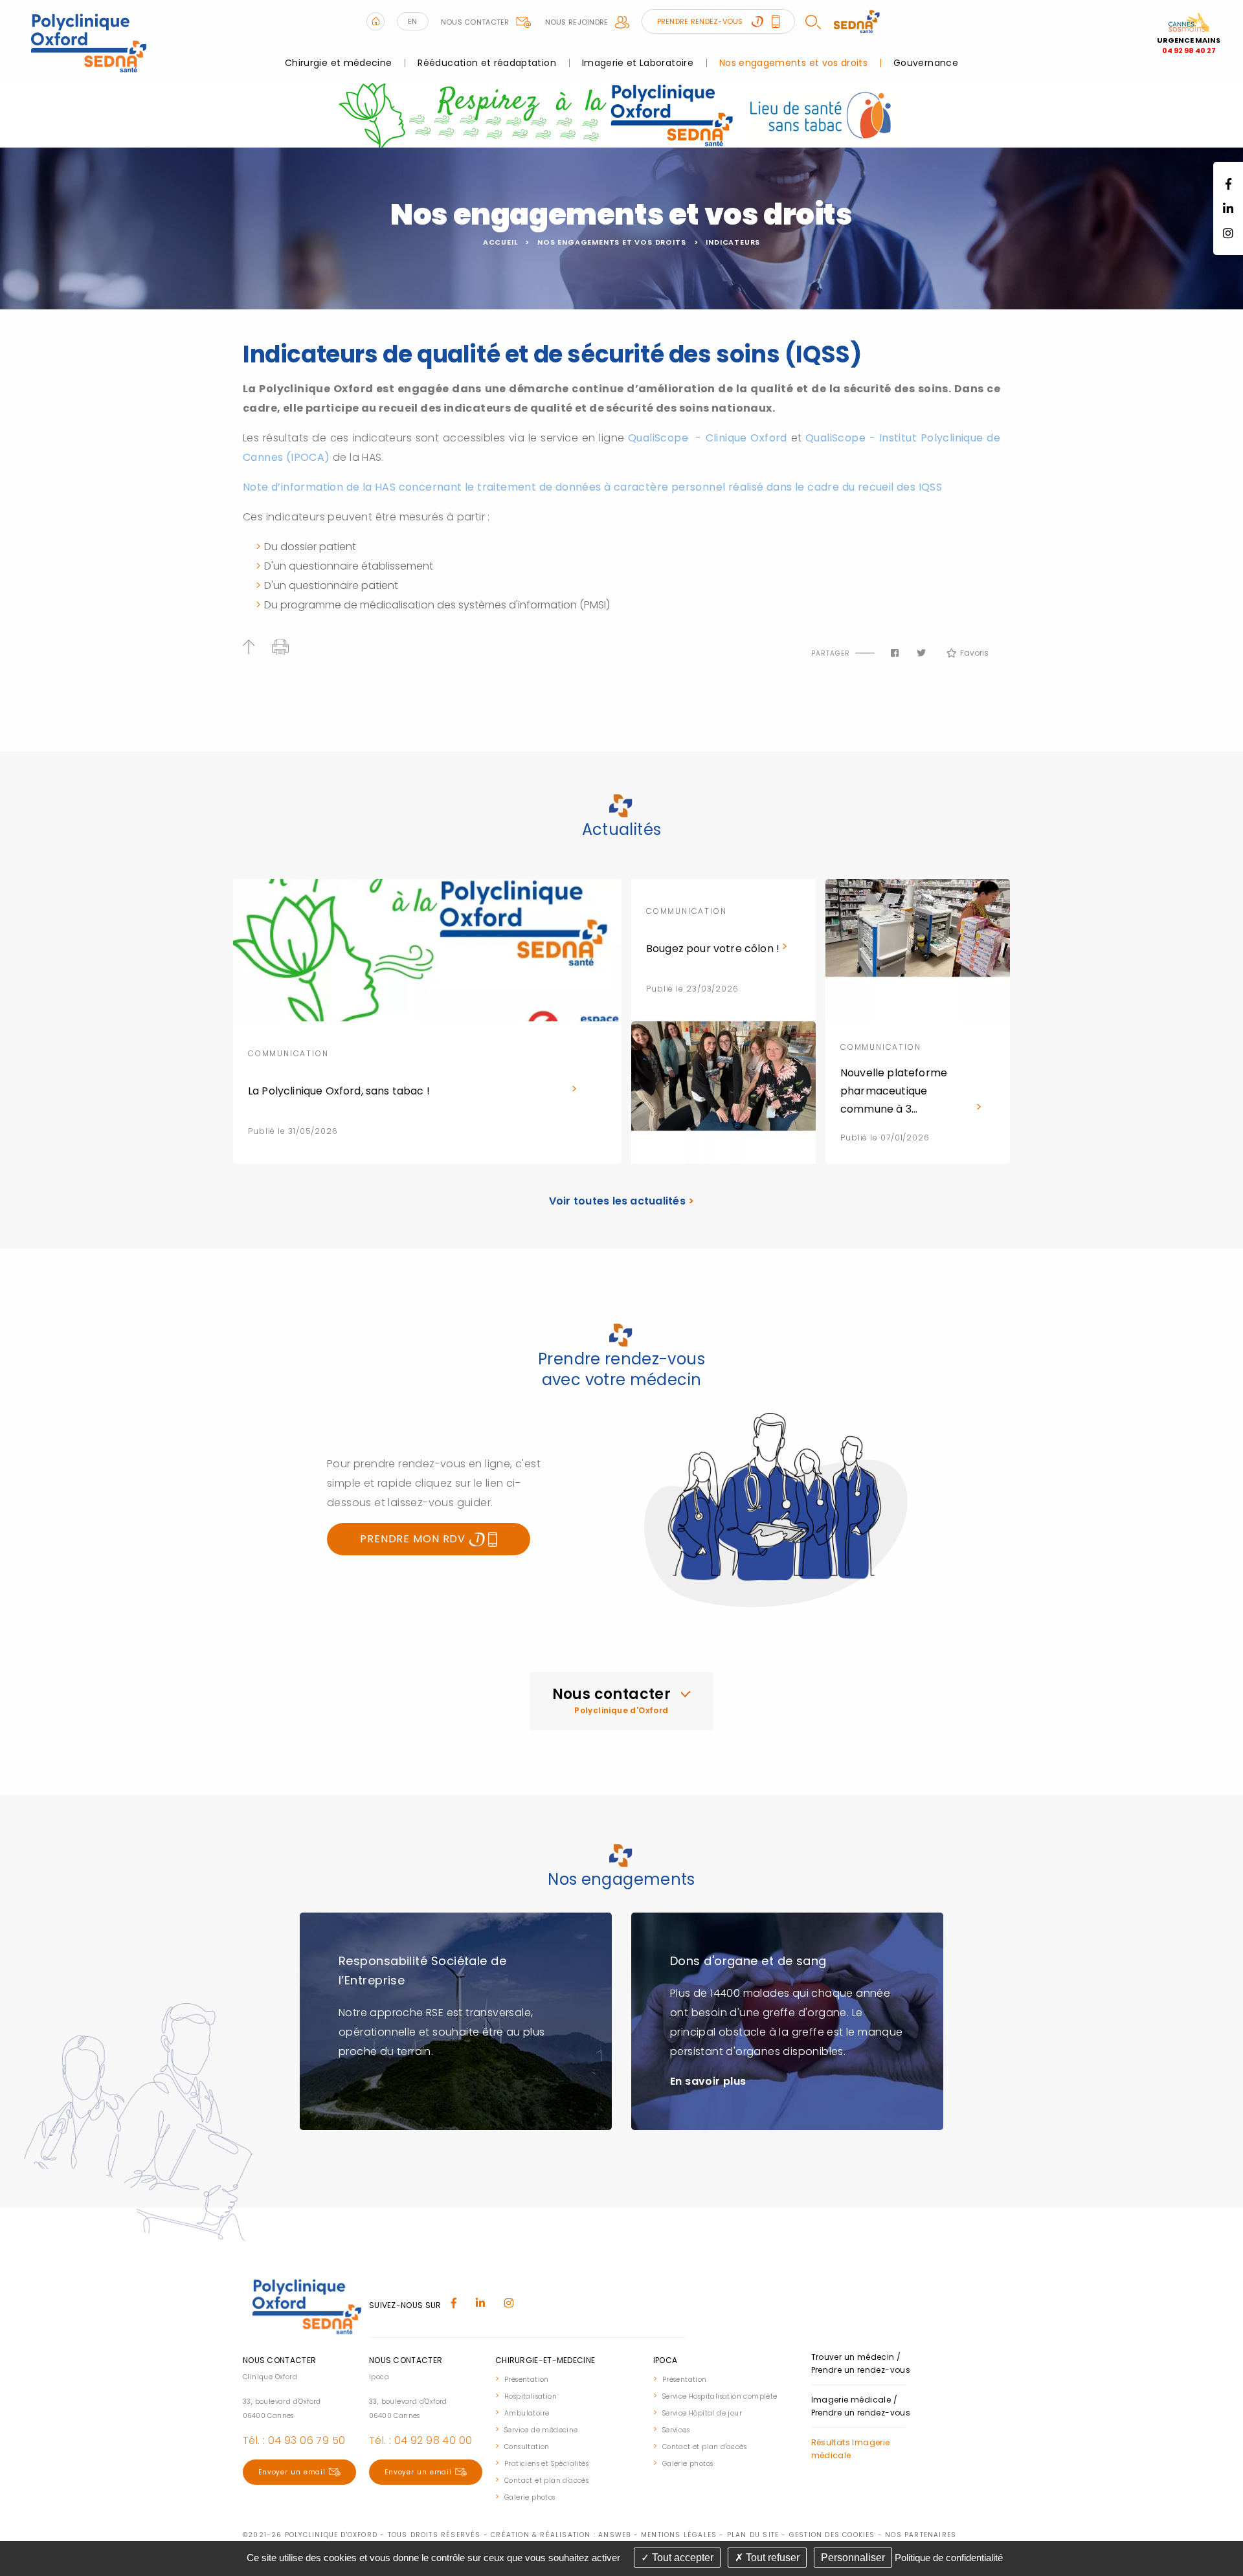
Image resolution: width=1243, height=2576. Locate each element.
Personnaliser (853, 2558)
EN (413, 21)
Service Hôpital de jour (702, 2413)
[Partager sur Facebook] (895, 653)
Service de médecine (541, 2430)
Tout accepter (681, 2558)
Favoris (974, 653)
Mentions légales (679, 2535)
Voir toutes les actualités (622, 1201)
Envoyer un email (292, 2472)
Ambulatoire (527, 2413)
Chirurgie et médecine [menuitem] (338, 63)
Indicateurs (733, 242)
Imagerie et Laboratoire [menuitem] (638, 63)
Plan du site (753, 2535)
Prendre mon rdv (414, 1539)
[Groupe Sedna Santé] (857, 21)
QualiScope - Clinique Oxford (709, 438)
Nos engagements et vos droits (611, 242)
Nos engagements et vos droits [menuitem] (793, 63)
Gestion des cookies (832, 2535)
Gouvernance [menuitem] (926, 63)
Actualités (622, 829)
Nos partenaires (921, 2535)
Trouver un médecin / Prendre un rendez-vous (861, 2363)
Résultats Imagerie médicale (851, 2449)
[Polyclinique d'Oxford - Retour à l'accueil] (88, 40)
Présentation (527, 2380)
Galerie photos (530, 2497)
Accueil (500, 242)
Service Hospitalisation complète (720, 2396)
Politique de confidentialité (949, 2558)
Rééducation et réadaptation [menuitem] (487, 63)
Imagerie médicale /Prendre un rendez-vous (861, 2406)
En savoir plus (708, 2081)
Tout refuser (771, 2558)
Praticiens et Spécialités (546, 2464)
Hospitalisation (531, 2396)
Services (676, 2430)
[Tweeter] (921, 653)
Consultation (527, 2447)
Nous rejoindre (577, 22)
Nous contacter (475, 22)
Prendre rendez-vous (701, 21)
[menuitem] (568, 2379)
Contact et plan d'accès (546, 2481)
